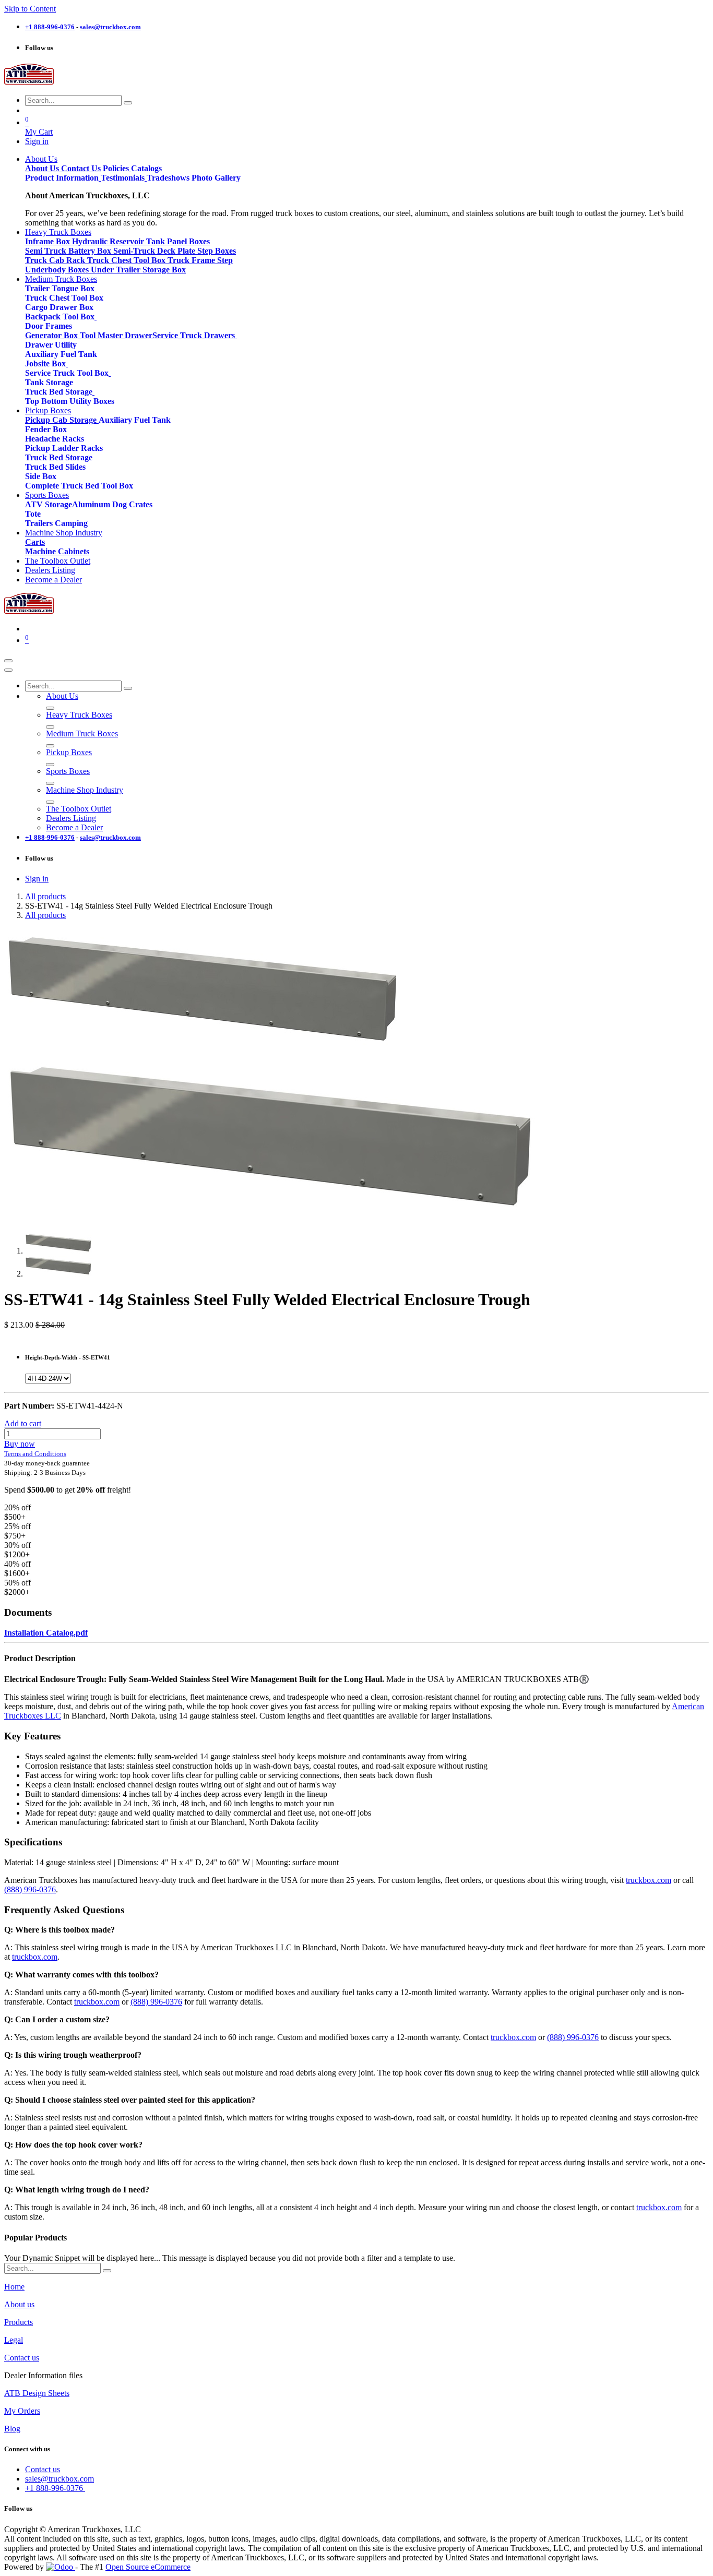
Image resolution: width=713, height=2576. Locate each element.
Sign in (37, 141)
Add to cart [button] (23, 1423)
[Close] (8, 670)
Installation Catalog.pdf (46, 1633)
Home (14, 2287)
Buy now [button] (20, 1444)
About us (19, 2304)
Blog (12, 2429)
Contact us (22, 2358)
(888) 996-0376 (30, 1889)
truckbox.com (649, 1880)
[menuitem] (41, 159)
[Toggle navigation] (8, 661)
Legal (14, 2340)
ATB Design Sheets (37, 2393)
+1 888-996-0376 (55, 2488)
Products (19, 2322)
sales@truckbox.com (60, 2479)
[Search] (128, 103)
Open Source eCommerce (148, 2567)
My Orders (22, 2411)
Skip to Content (30, 9)
